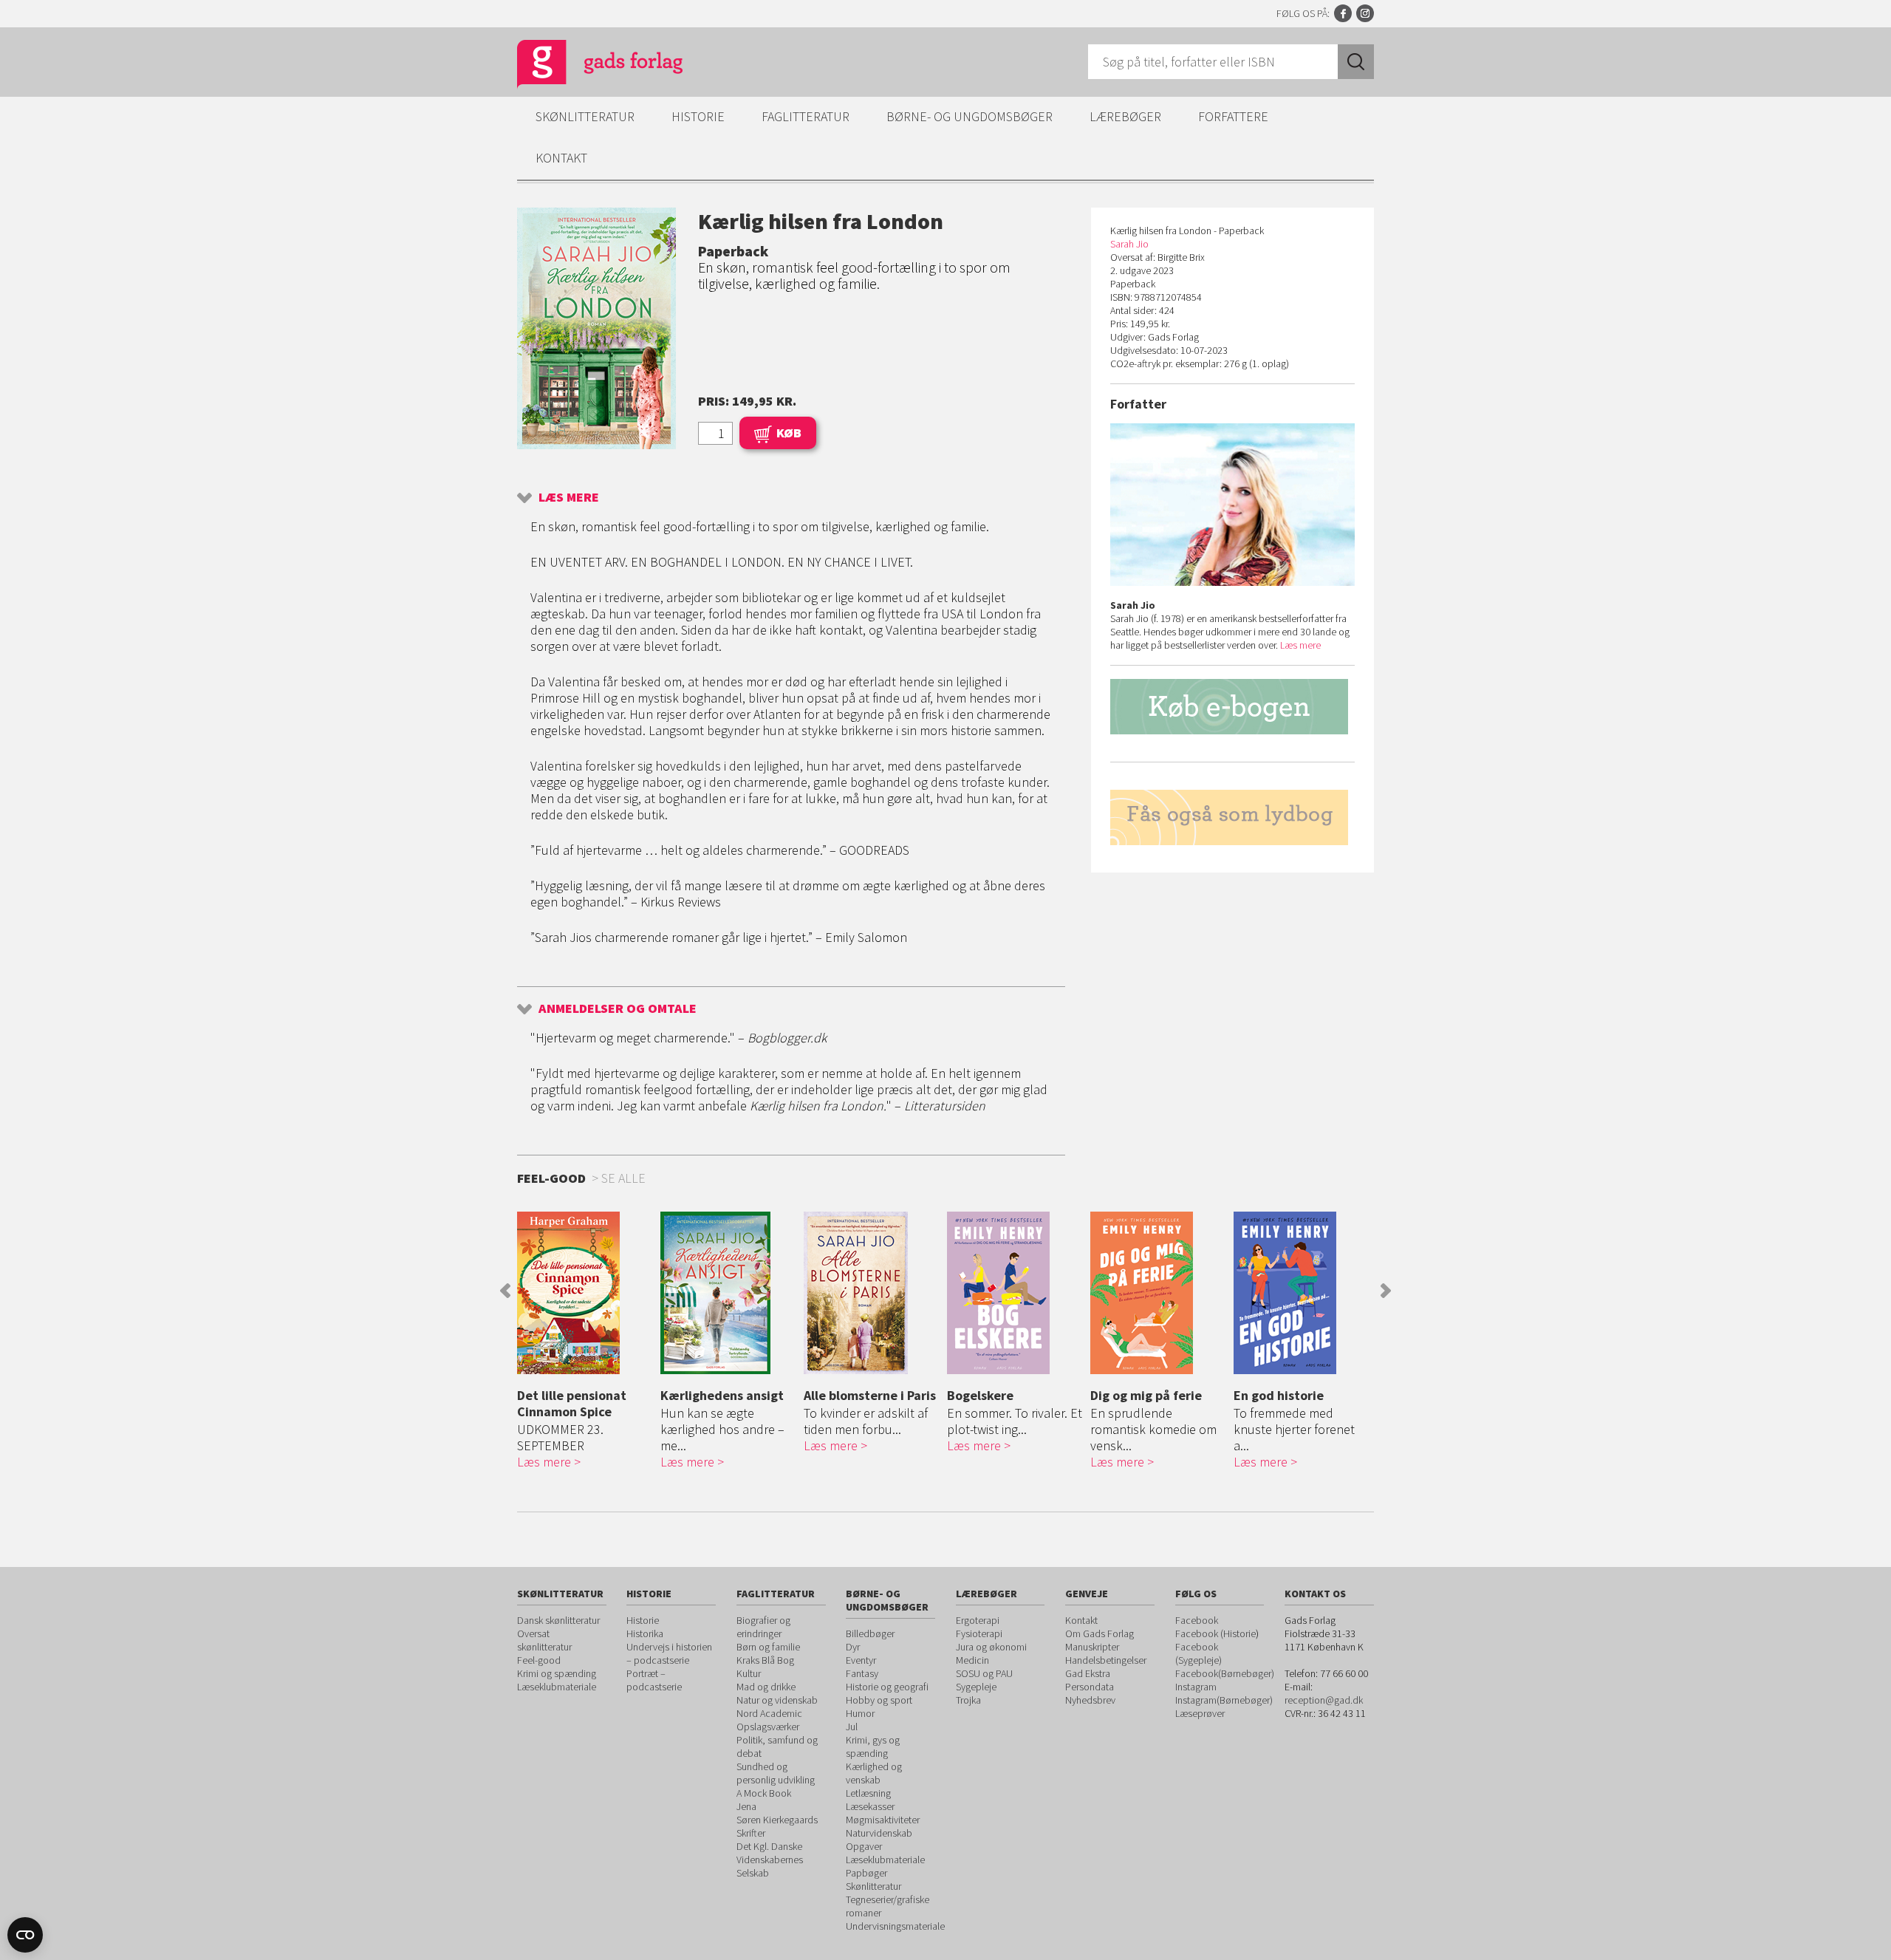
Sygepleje (976, 1687)
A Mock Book (764, 1793)
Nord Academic (769, 1713)
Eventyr (861, 1660)
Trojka (968, 1700)
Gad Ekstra (1088, 1673)
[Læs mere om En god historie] (1302, 1293)
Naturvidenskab (879, 1833)
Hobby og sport (879, 1700)
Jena (746, 1806)
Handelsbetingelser (1106, 1660)
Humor (860, 1713)
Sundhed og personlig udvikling (776, 1773)
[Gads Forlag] (584, 66)
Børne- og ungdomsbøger (970, 116)
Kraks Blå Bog (765, 1660)
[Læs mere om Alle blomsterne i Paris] (872, 1293)
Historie (698, 116)
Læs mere (569, 497)
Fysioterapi (979, 1633)
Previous (505, 1291)
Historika (645, 1633)
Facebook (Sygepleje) (1198, 1653)
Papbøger (866, 1873)
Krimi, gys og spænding (873, 1746)
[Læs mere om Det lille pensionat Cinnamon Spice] (585, 1293)
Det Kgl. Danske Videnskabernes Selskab (770, 1860)
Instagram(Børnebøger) (1224, 1700)
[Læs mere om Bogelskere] (1015, 1293)
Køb (789, 433)
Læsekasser (870, 1806)
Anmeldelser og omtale (618, 1008)
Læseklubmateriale (557, 1687)
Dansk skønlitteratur (558, 1620)
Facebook (1343, 13)
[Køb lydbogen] (1232, 817)
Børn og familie (768, 1647)
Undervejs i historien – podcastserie (669, 1653)
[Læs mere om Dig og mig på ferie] (1158, 1293)
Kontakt (561, 158)
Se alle (623, 1178)
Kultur (749, 1673)
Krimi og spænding (557, 1673)
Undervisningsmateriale (895, 1926)
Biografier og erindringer (763, 1627)
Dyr (853, 1647)
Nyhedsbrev (1090, 1700)
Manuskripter (1092, 1647)
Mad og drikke (766, 1687)
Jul (852, 1727)
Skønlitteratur (585, 116)
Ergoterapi (978, 1620)
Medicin (972, 1660)
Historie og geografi (887, 1687)
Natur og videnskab (777, 1700)
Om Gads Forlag (1100, 1633)
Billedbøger (870, 1633)
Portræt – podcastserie (654, 1680)
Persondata (1090, 1687)
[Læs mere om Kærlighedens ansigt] (728, 1293)
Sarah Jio (1129, 244)
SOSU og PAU (984, 1673)
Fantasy (862, 1673)
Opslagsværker (768, 1727)
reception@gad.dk (1324, 1700)
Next (1386, 1291)
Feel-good (539, 1660)
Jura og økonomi (991, 1647)
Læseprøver (1200, 1713)
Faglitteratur (806, 116)
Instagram (1365, 13)
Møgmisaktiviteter (883, 1820)
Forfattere (1233, 116)
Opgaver (864, 1846)
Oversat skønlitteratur (544, 1640)
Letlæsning (868, 1793)
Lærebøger (1125, 116)
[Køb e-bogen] (1232, 707)
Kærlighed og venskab (874, 1773)
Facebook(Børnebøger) (1225, 1673)
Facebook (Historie (1215, 1633)
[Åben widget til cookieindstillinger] (25, 1935)
